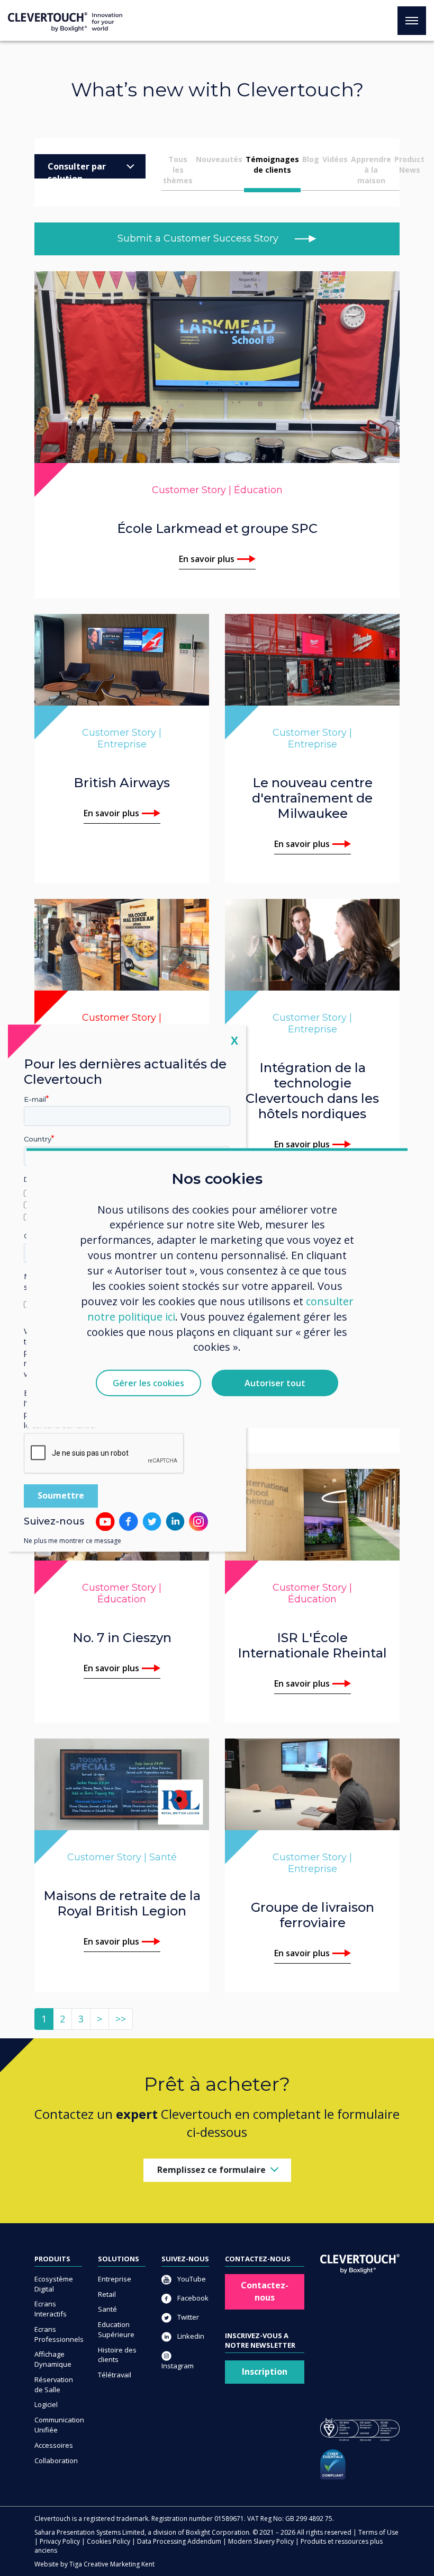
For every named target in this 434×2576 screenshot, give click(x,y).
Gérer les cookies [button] (148, 1383)
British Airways (122, 783)
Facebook (192, 2298)
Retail (107, 2294)
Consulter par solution (77, 170)
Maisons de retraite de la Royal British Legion (122, 1903)
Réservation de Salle (54, 2385)
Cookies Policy (108, 2541)
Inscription (265, 2372)
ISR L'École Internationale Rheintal (312, 1645)
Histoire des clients (117, 2355)
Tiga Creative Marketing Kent (112, 2564)
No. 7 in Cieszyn (122, 1638)
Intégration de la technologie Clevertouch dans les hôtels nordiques (312, 1091)
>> (121, 2019)
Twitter (187, 2317)
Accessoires (54, 2445)
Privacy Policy (60, 2541)
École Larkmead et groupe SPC (217, 528)
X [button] (234, 1040)
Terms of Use (378, 2532)
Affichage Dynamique (53, 2359)
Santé (107, 2309)
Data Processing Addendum (179, 2541)
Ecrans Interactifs (51, 2309)
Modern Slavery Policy (261, 2541)
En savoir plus (207, 559)
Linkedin (190, 2336)
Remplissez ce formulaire (211, 2170)
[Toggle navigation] (412, 21)
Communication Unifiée (58, 2425)
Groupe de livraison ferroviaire (313, 1915)
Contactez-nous (265, 2291)
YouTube (191, 2279)
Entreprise (115, 2279)
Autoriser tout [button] (275, 1383)
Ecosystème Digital (54, 2284)
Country (38, 1139)
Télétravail (115, 2375)
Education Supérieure (116, 2329)
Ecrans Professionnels (58, 2334)
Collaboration (56, 2461)
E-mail (35, 1099)
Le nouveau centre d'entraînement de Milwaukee (312, 798)
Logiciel (46, 2404)
